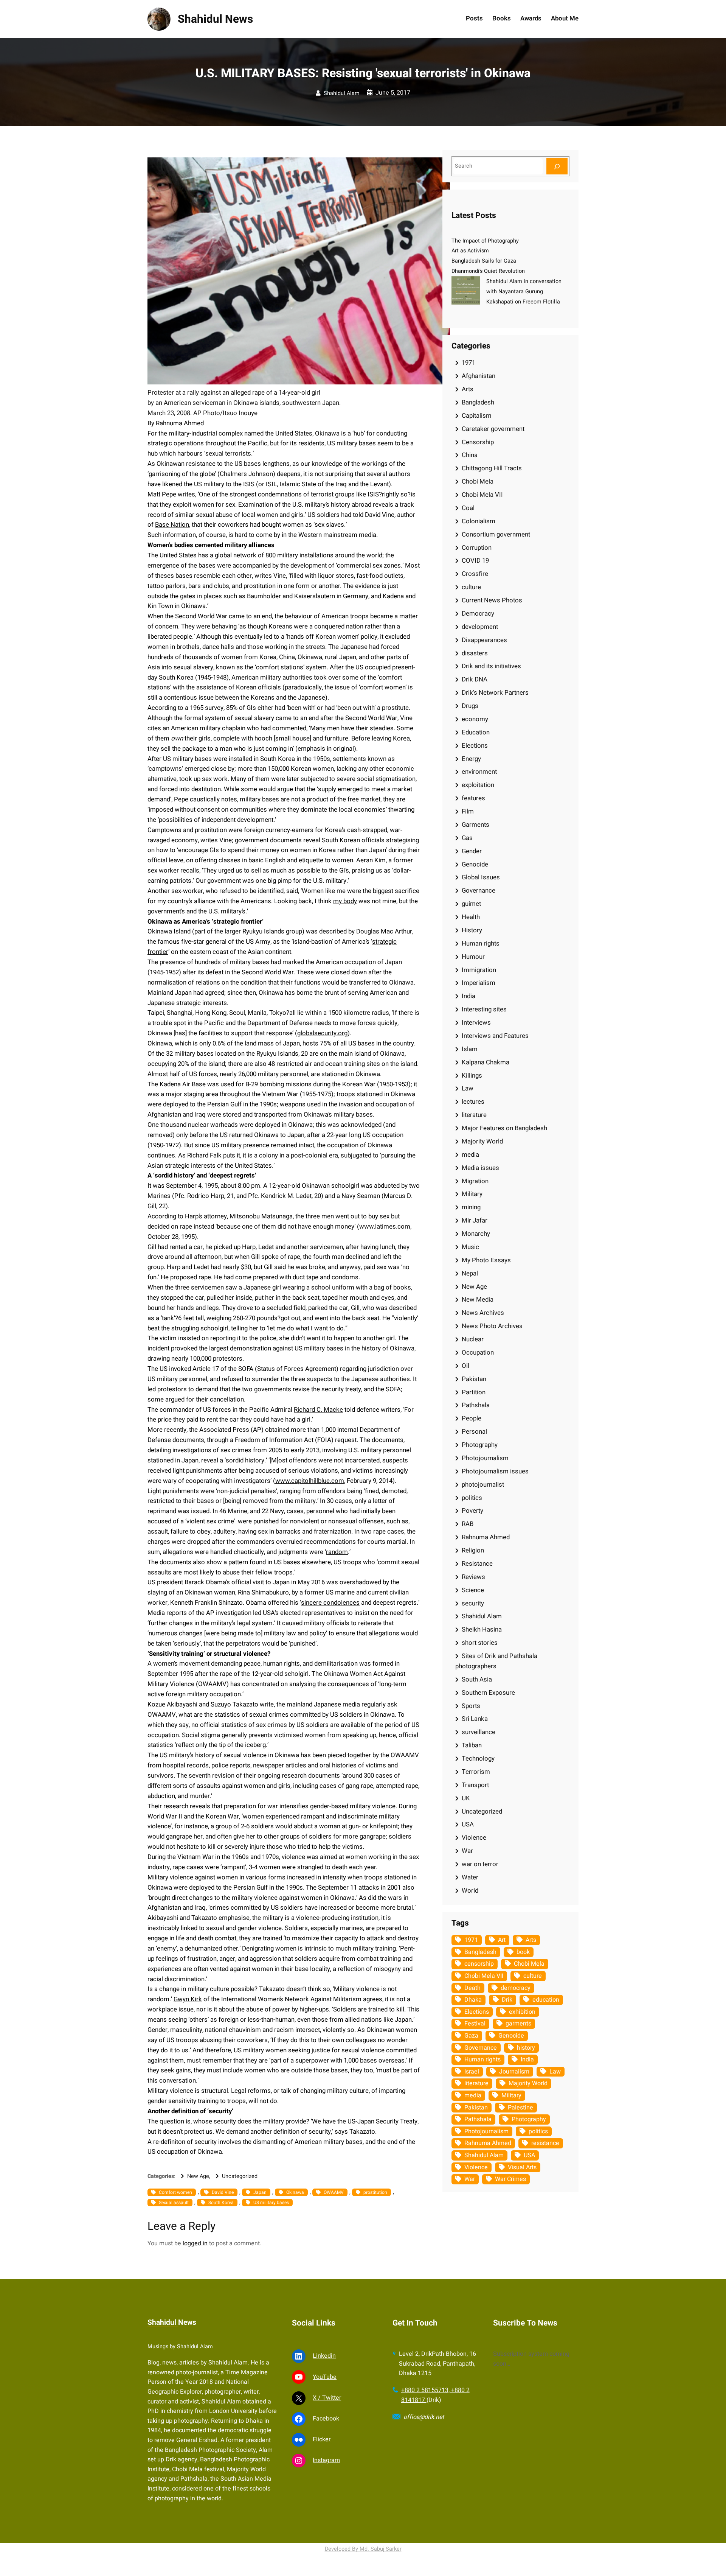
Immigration (479, 970)
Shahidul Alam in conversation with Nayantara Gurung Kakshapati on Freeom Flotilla (524, 292)
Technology (478, 1759)
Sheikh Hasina (482, 1629)
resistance (545, 2143)
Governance (479, 891)
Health (471, 917)
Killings (472, 1076)
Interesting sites (484, 1009)
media (470, 1155)
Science (473, 1590)
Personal (474, 1432)
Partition (474, 1392)
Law (468, 1088)
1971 (468, 363)
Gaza (471, 2036)
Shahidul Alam (342, 93)
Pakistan (474, 1379)
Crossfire (475, 574)
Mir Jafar (475, 1220)
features (473, 798)
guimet (471, 904)
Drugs (470, 706)
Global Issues (481, 877)
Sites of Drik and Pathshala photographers (496, 1661)
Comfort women (175, 2192)
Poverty (472, 1511)
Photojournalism (485, 1458)
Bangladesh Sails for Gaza (484, 261)
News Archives (483, 1313)
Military (472, 1194)
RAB (468, 1524)
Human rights (481, 943)
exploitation (478, 785)
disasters (475, 653)
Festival (475, 2024)
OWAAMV (334, 2192)
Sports (471, 1706)
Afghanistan (479, 376)
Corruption (477, 548)
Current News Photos (492, 600)
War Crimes (510, 2179)
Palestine (520, 2108)
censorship (479, 1964)
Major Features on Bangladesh (504, 1128)
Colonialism (479, 521)
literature (474, 1115)
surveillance (479, 1732)
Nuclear (473, 1339)
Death (472, 1988)
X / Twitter (327, 2398)
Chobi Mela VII (482, 495)
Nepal (470, 1273)
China (470, 455)
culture (471, 587)
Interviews (476, 1023)
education (546, 2000)
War (467, 1851)
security (473, 1603)
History (472, 930)
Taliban (472, 1745)
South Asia (477, 1679)
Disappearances (484, 640)
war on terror (480, 1864)
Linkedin (324, 2356)
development (480, 627)
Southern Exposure (488, 1693)
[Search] (557, 166)
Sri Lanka (475, 1719)
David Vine (223, 2192)
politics (472, 1498)
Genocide (475, 864)
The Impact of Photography (485, 241)
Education (476, 732)
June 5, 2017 (393, 93)
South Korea (221, 2203)
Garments (475, 825)
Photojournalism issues (495, 1471)
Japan (260, 2192)
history (526, 2048)
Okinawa (295, 2192)
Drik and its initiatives (491, 666)
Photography (480, 1445)
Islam (470, 1049)
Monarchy (476, 1234)
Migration (475, 1181)
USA (468, 1824)
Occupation (478, 1353)
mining (471, 1207)
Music (470, 1247)
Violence (474, 1838)
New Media (478, 1300)
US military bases (271, 2203)
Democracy (478, 614)
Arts (468, 389)
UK (466, 1798)
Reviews (473, 1577)
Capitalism (477, 416)
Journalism (514, 2072)
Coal (468, 508)
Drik (507, 2000)
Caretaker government (493, 429)
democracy (516, 1988)
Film (468, 811)
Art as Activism (470, 251)
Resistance (477, 1564)
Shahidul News (215, 19)
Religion (473, 1550)
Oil (465, 1366)
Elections (475, 746)
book (523, 1952)
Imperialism (479, 983)
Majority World (482, 1141)
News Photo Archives (492, 1326)
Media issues (480, 1168)
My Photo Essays (486, 1260)
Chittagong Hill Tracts (492, 468)
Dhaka (473, 2000)
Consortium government (496, 534)
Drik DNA (475, 679)
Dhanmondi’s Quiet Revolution (488, 271)
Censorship (478, 442)
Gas (467, 838)
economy (475, 719)
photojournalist (483, 1485)
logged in (195, 2243)
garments (518, 2024)
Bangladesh (478, 402)
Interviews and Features (495, 1036)
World (470, 1891)
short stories (480, 1643)
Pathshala (476, 1405)
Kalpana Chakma (486, 1062)
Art (502, 1940)
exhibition (522, 2012)
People (472, 1418)
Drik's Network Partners (495, 693)
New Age (198, 2176)
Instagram (326, 2460)
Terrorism (476, 1772)
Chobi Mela (478, 481)
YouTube (325, 2377)
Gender (472, 851)
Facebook (326, 2419)
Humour (473, 957)
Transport (475, 1785)
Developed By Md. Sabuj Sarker (363, 2549)
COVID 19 (475, 561)
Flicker (322, 2439)
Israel (472, 2072)
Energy (471, 759)
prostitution (375, 2192)
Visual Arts (522, 2167)
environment (479, 772)
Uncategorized (240, 2176)
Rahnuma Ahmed (486, 1537)
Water (470, 1877)
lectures (473, 1102)
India (468, 996)
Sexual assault (174, 2203)
